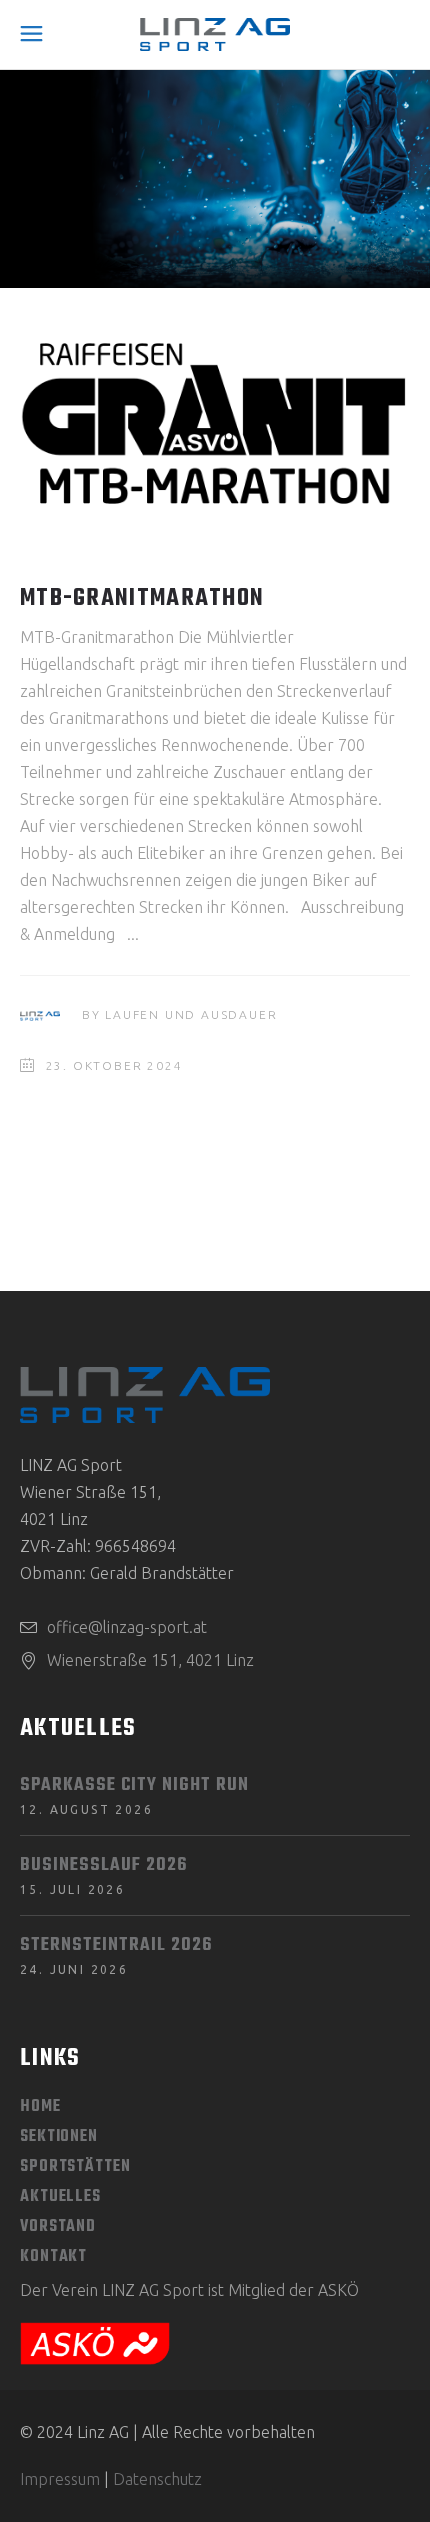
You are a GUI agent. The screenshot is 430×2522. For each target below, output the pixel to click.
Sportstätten (75, 2167)
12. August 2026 (86, 1809)
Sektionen (59, 2137)
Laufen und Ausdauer (191, 1014)
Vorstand (58, 2227)
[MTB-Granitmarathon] (215, 424)
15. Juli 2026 (72, 1889)
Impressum (60, 2479)
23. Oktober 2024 (114, 1065)
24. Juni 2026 (74, 1969)
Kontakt (53, 2257)
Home (40, 2107)
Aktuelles (60, 2197)
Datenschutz (157, 2479)
